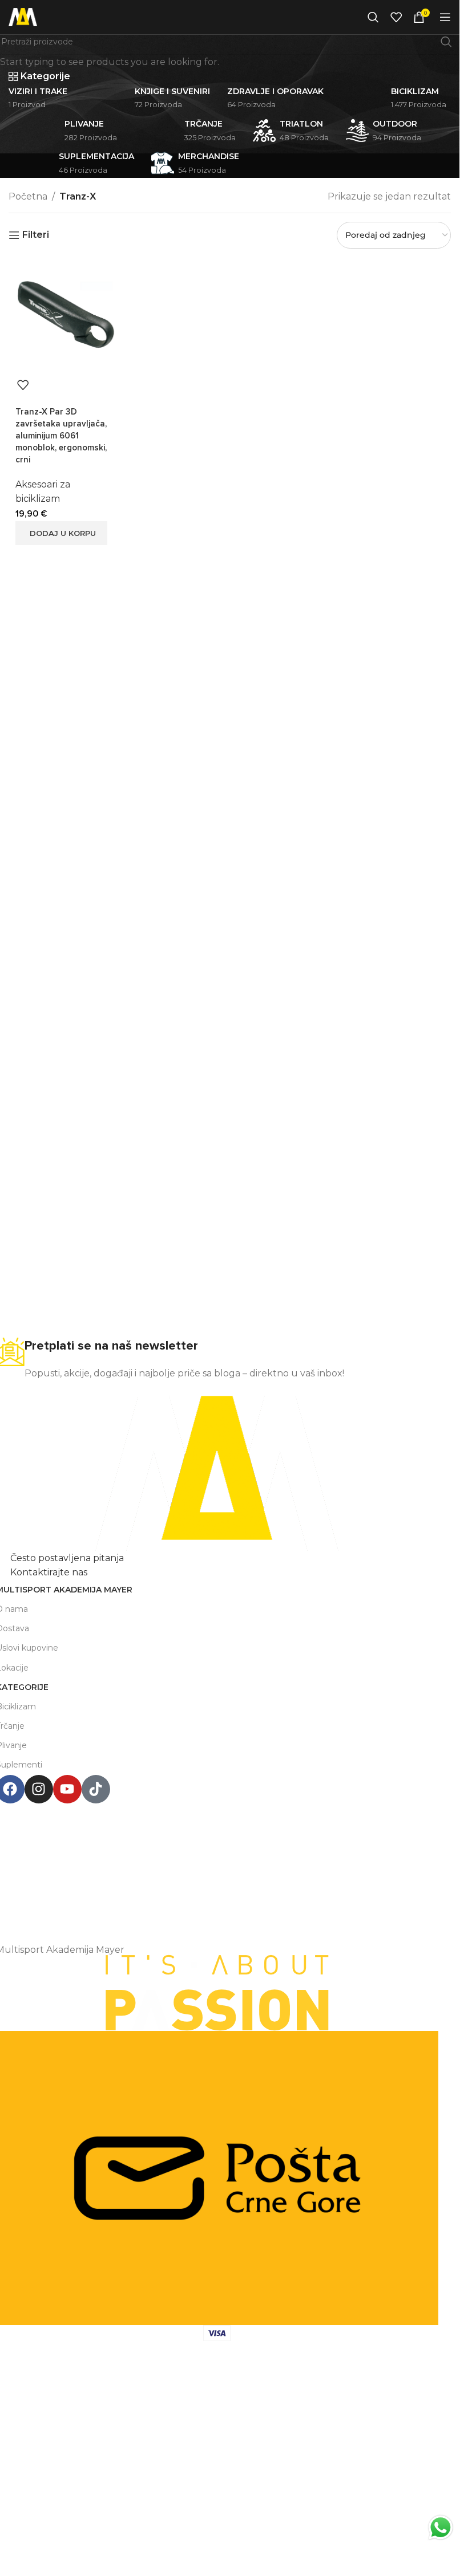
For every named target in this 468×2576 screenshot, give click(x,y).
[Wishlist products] (396, 17)
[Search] (373, 17)
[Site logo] (23, 16)
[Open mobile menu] (445, 17)
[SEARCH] (446, 42)
